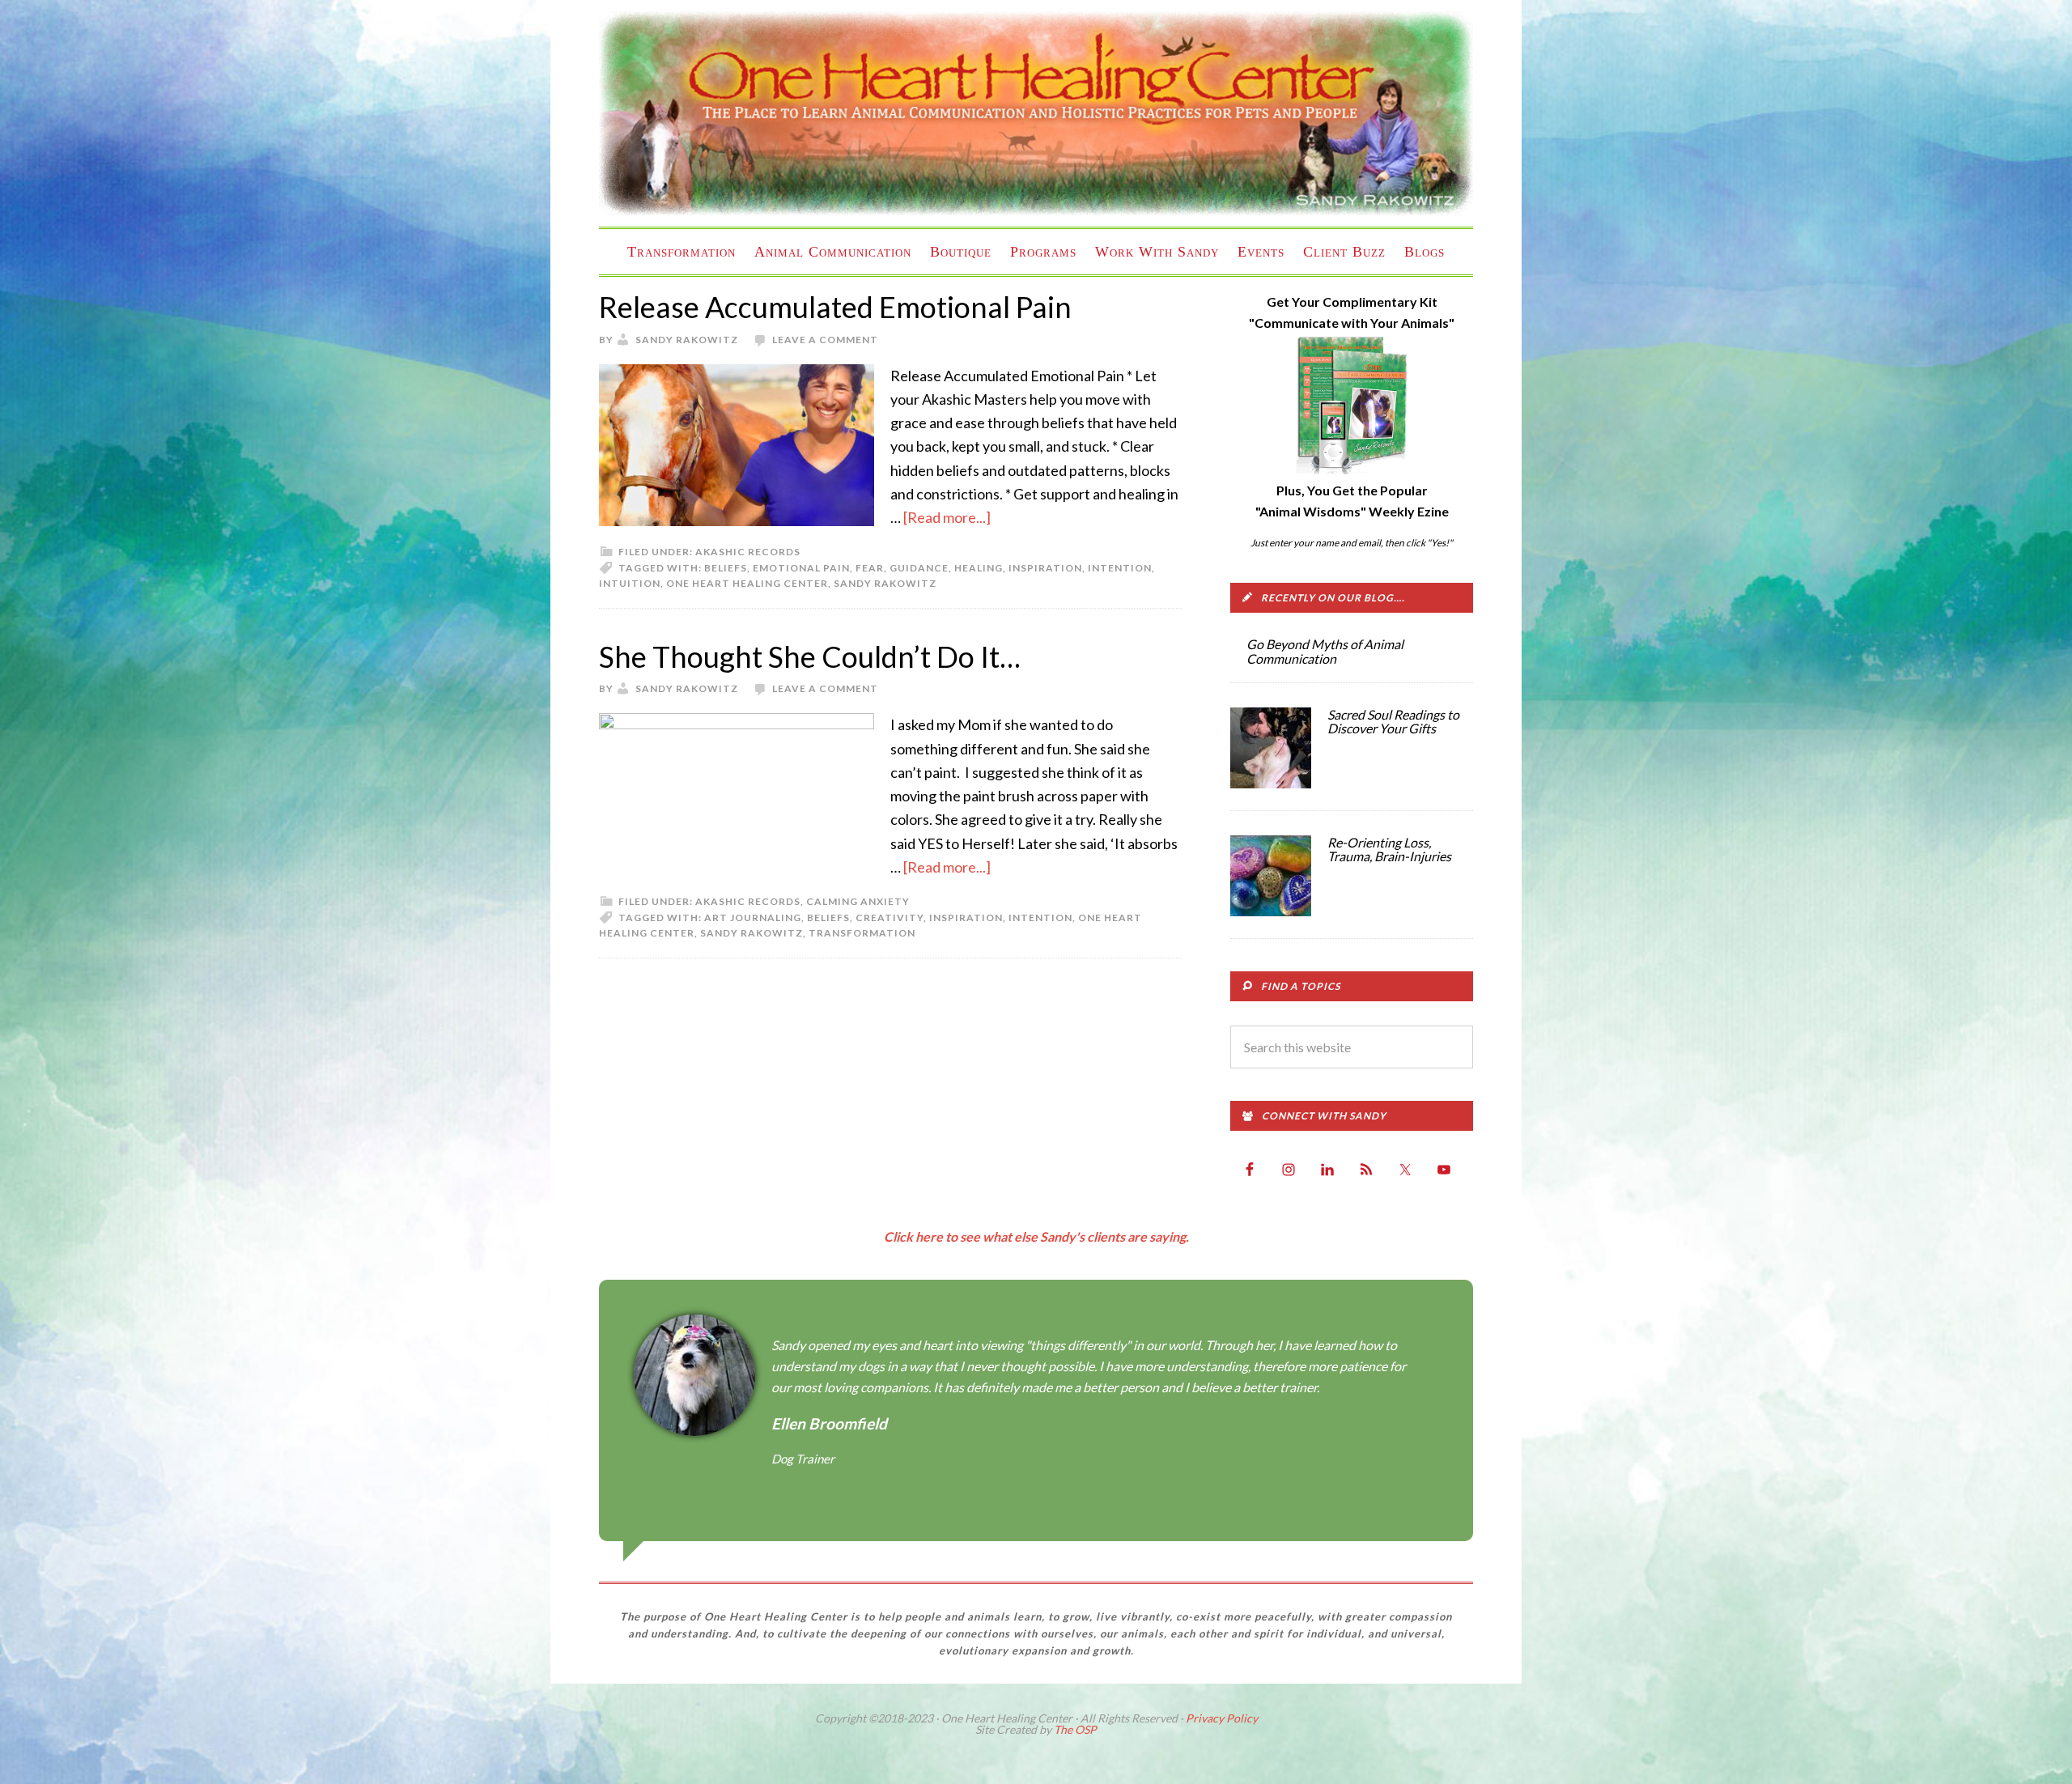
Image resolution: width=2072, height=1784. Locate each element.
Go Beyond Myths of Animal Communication (1325, 651)
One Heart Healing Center (1036, 113)
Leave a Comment (825, 340)
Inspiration (1045, 568)
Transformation (862, 933)
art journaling (753, 917)
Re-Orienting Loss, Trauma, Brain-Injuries (1389, 850)
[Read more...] (947, 517)
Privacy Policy (1222, 1718)
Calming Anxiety (858, 901)
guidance (919, 568)
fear (870, 568)
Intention (1120, 568)
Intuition (630, 583)
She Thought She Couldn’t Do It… (810, 656)
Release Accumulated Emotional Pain (835, 307)
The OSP (1075, 1729)
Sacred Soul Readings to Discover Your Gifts (1393, 722)
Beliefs (726, 568)
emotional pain (801, 568)
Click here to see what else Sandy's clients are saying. (1036, 1236)
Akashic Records (748, 552)
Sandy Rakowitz (885, 583)
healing (979, 568)
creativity (890, 917)
